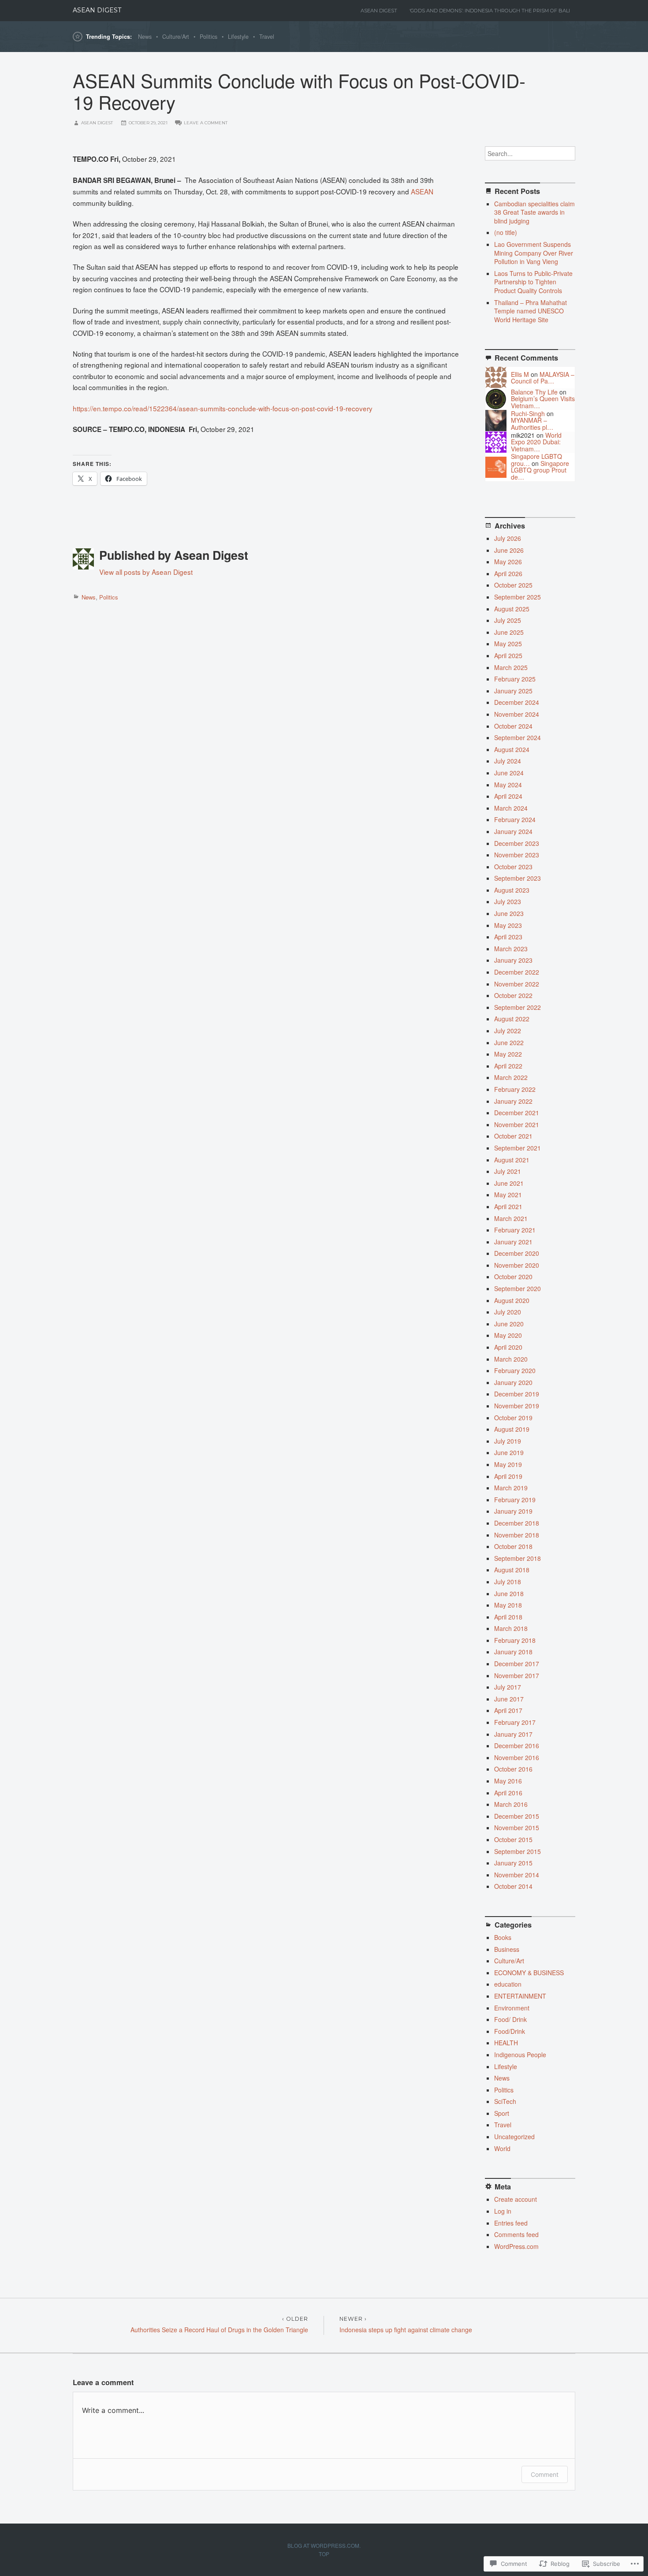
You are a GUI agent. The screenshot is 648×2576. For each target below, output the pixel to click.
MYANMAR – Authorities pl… (532, 423)
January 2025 (513, 691)
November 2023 (517, 855)
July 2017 (508, 1687)
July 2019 (508, 1441)
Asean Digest (379, 11)
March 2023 (511, 949)
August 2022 (512, 1019)
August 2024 (512, 749)
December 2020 (517, 1253)
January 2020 (513, 1382)
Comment (545, 2474)
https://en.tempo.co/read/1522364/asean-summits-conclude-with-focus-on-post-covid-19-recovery (223, 408)
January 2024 (513, 831)
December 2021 (517, 1113)
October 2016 (513, 1769)
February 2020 (515, 1370)
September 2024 (518, 737)
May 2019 (508, 1464)
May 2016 (508, 1781)
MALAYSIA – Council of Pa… (543, 378)
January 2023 (513, 960)
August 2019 (512, 1429)
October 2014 (513, 1886)
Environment (512, 2008)
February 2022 (515, 1089)
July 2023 (508, 901)
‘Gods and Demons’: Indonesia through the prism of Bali (490, 11)
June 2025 (509, 632)
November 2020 (517, 1265)
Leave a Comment (206, 123)
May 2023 (508, 925)
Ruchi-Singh (528, 413)
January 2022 (513, 1101)
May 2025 (508, 644)
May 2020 (508, 1335)
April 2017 (508, 1710)
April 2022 (508, 1066)
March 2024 (511, 808)
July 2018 (508, 1582)
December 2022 (517, 972)
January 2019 (513, 1511)
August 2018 (512, 1570)
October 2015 (513, 1839)
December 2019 (517, 1394)
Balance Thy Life (534, 392)
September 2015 (518, 1851)
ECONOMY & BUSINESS (529, 1973)
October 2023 (513, 867)
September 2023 (518, 878)
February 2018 (515, 1640)
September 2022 (518, 1007)
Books (503, 1937)
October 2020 (513, 1277)
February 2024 (515, 819)
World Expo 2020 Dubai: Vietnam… (536, 442)
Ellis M (520, 374)
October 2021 (513, 1136)
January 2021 (513, 1242)
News (145, 37)
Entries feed (511, 2223)
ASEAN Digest (97, 10)
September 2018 (518, 1558)
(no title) (506, 232)
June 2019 (509, 1452)
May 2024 (508, 785)
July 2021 (508, 1171)
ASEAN (422, 191)
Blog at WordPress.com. (324, 2545)
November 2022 (517, 984)
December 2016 (517, 1746)
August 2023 (512, 890)
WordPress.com (516, 2246)
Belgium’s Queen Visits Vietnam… (543, 402)
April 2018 (508, 1617)
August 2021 (512, 1160)
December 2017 (517, 1664)
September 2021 (518, 1148)
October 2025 (513, 585)
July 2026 (508, 538)
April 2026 (508, 573)
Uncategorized (514, 2137)
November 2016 (517, 1757)
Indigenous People (520, 2055)
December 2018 (517, 1523)
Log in (503, 2211)
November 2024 (517, 714)
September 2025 (518, 597)
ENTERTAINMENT (520, 1996)
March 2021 (511, 1218)
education (508, 1984)
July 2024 (508, 761)
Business (507, 1949)
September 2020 (518, 1288)
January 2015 (513, 1863)
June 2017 (509, 1699)
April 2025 (508, 655)
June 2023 (509, 913)
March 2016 (511, 1804)
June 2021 (509, 1183)
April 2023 (508, 937)
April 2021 (508, 1206)
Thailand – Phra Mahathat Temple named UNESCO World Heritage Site (531, 311)
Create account (516, 2199)
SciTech (505, 2101)
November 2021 (517, 1124)
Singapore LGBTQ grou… (536, 460)
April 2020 (508, 1347)
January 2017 (513, 1734)
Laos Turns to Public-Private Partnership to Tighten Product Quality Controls (533, 282)
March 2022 (511, 1077)
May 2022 (508, 1054)
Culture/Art (176, 37)
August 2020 (512, 1300)
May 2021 (508, 1195)
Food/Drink (510, 2031)
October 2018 (513, 1546)
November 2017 (517, 1675)
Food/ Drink (510, 2019)
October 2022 (513, 995)
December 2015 (517, 1816)
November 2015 (517, 1828)
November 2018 (517, 1535)
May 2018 (508, 1605)
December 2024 (517, 702)
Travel (267, 37)
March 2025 (511, 667)
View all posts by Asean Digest (146, 572)
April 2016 (508, 1793)
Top (324, 2554)
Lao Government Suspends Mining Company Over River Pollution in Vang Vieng (534, 253)
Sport (502, 2113)
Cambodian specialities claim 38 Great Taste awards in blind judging (534, 212)
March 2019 (511, 1488)
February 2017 (515, 1722)
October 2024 (513, 726)
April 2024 (508, 796)
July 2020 (508, 1312)
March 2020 (511, 1359)
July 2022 (508, 1031)
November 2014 (517, 1875)
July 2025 (508, 620)
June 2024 (509, 773)
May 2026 (508, 562)
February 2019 (515, 1500)
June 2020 (509, 1324)
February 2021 (515, 1230)
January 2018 (513, 1652)
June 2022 (509, 1042)
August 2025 (512, 609)
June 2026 (509, 550)
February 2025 (515, 679)
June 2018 (509, 1593)
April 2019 (508, 1476)
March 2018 (511, 1628)
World (502, 2148)
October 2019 (513, 1418)
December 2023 (517, 843)
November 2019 (517, 1406)
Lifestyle (238, 37)
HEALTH (506, 2043)
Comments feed (516, 2234)
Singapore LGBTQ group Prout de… (540, 470)
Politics (209, 37)
